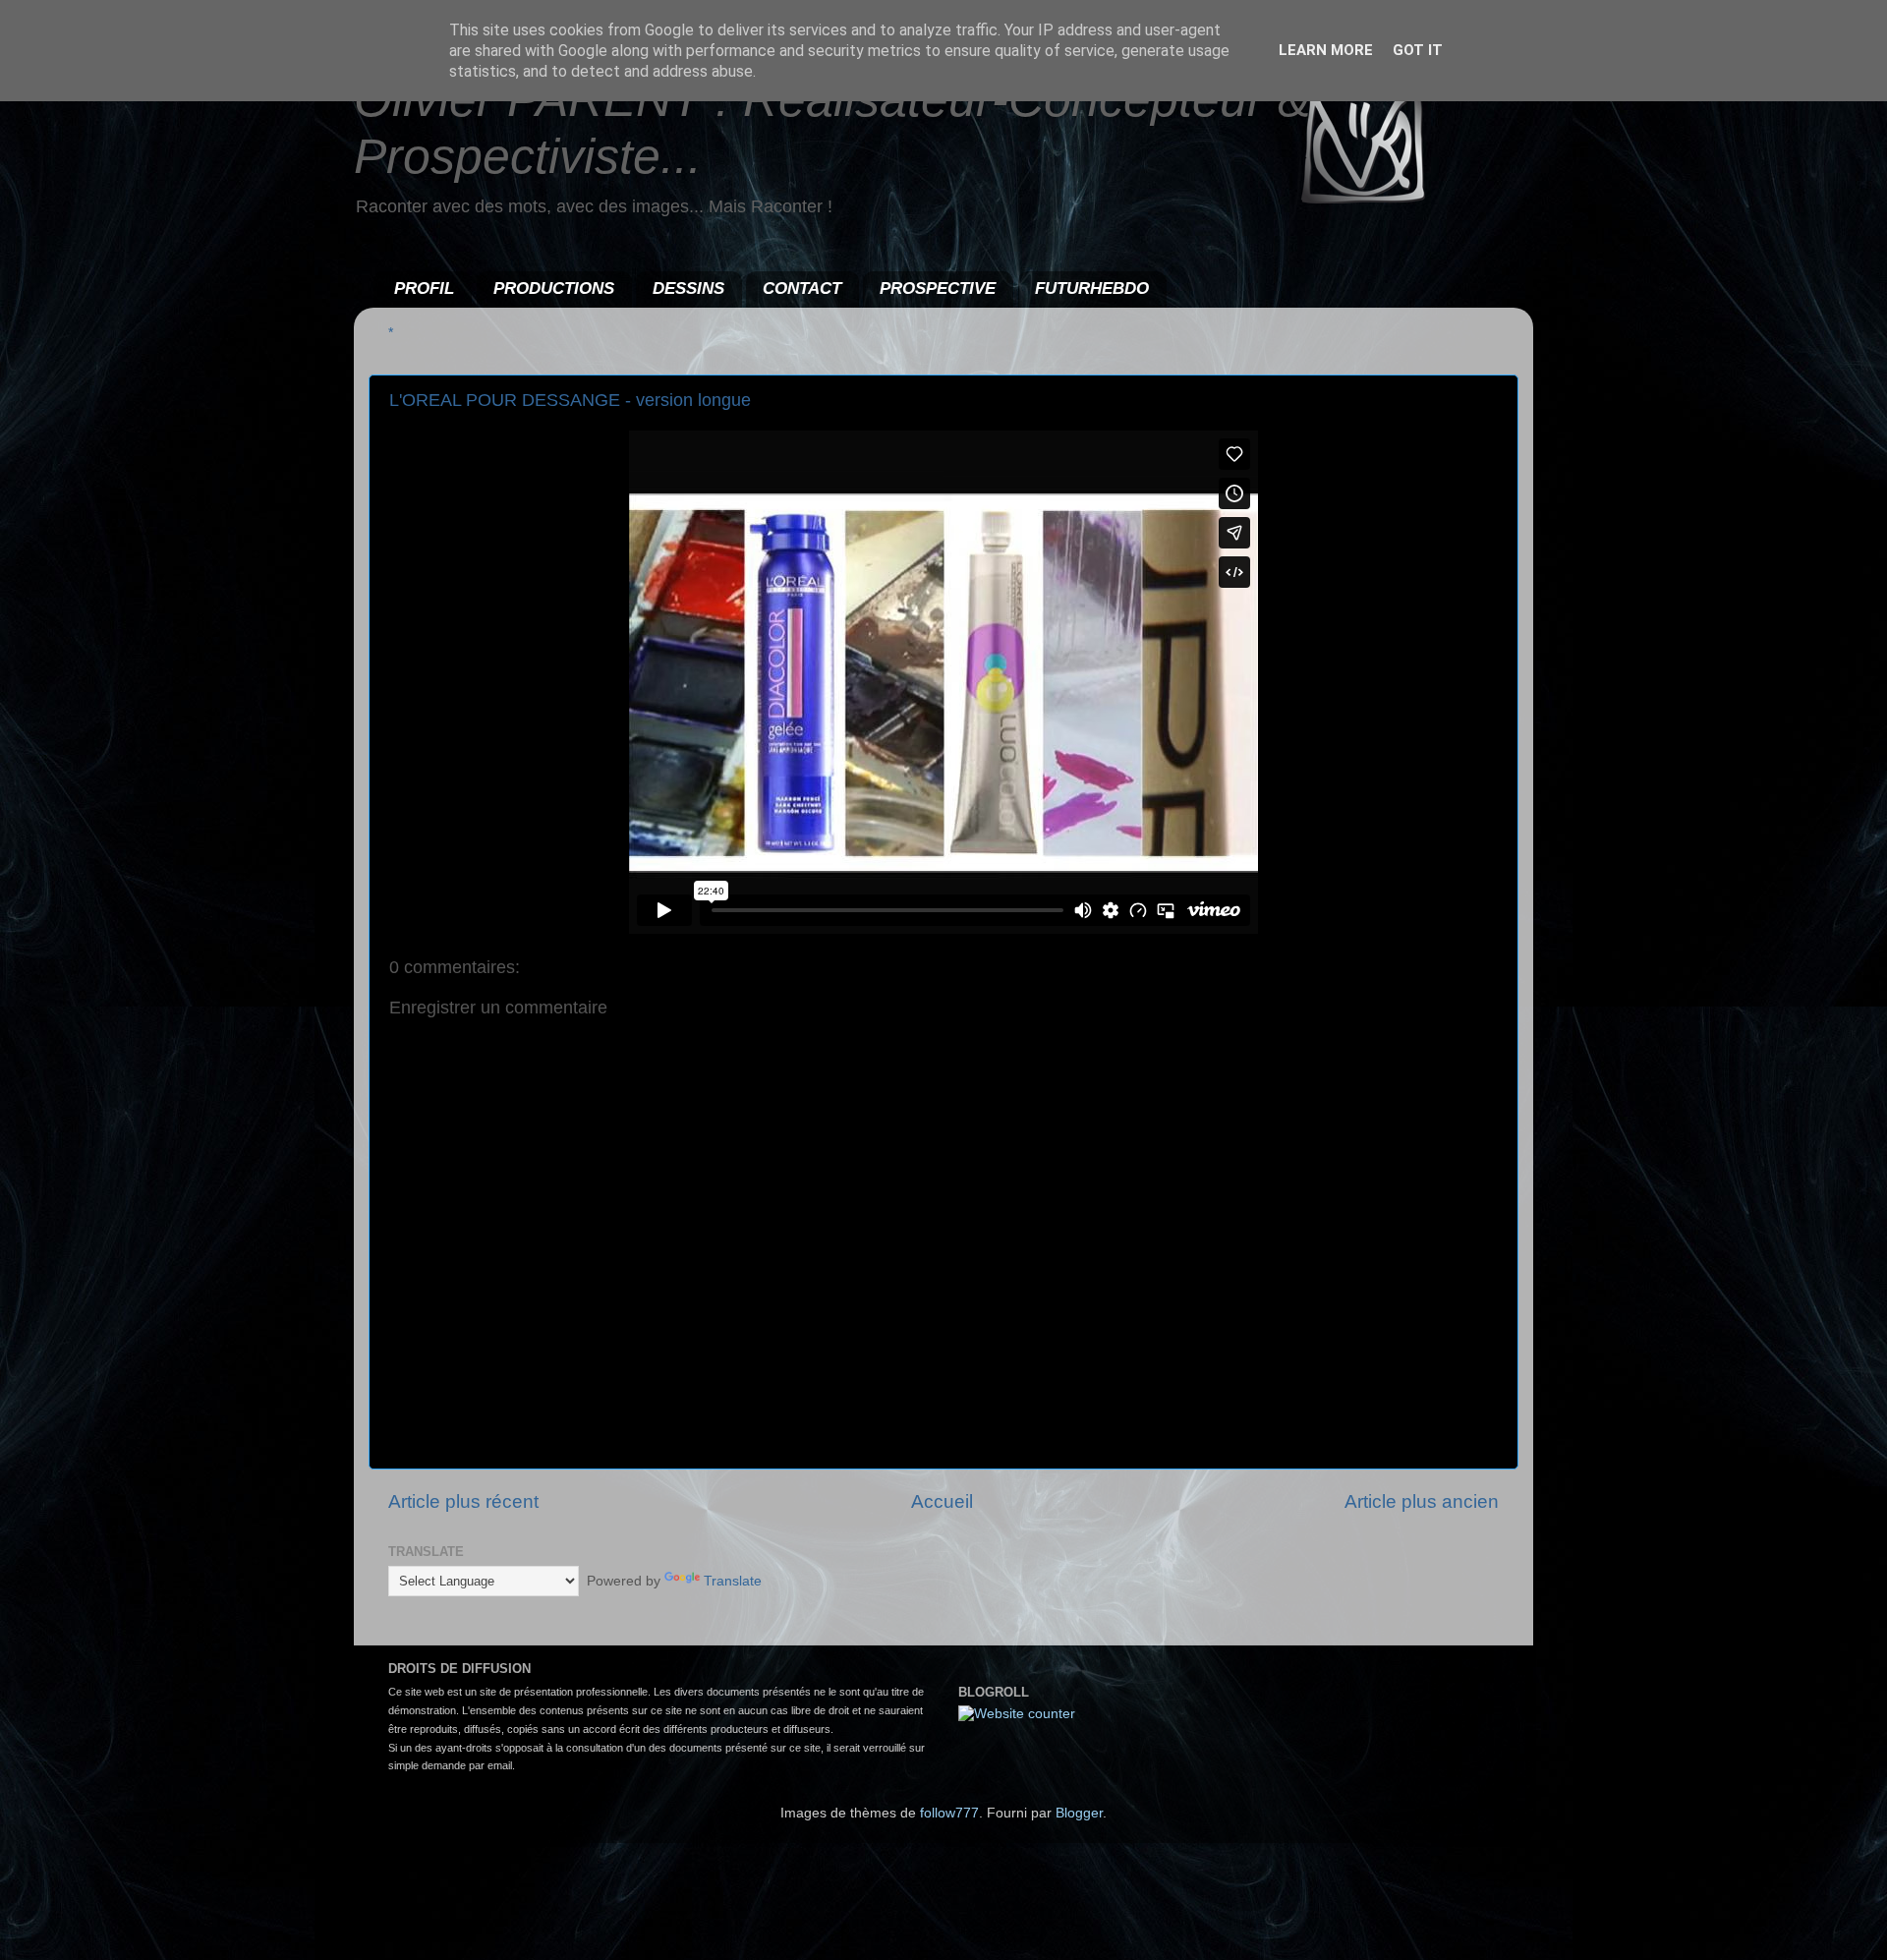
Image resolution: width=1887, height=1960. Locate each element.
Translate (733, 1581)
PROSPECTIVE (938, 288)
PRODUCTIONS (554, 288)
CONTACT (802, 288)
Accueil (942, 1501)
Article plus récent (463, 1501)
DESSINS (688, 288)
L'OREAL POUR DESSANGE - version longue (570, 400)
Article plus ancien (1422, 1501)
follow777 (949, 1813)
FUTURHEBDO (1092, 288)
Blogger (1079, 1813)
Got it (1418, 50)
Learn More (1326, 50)
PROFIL (424, 288)
